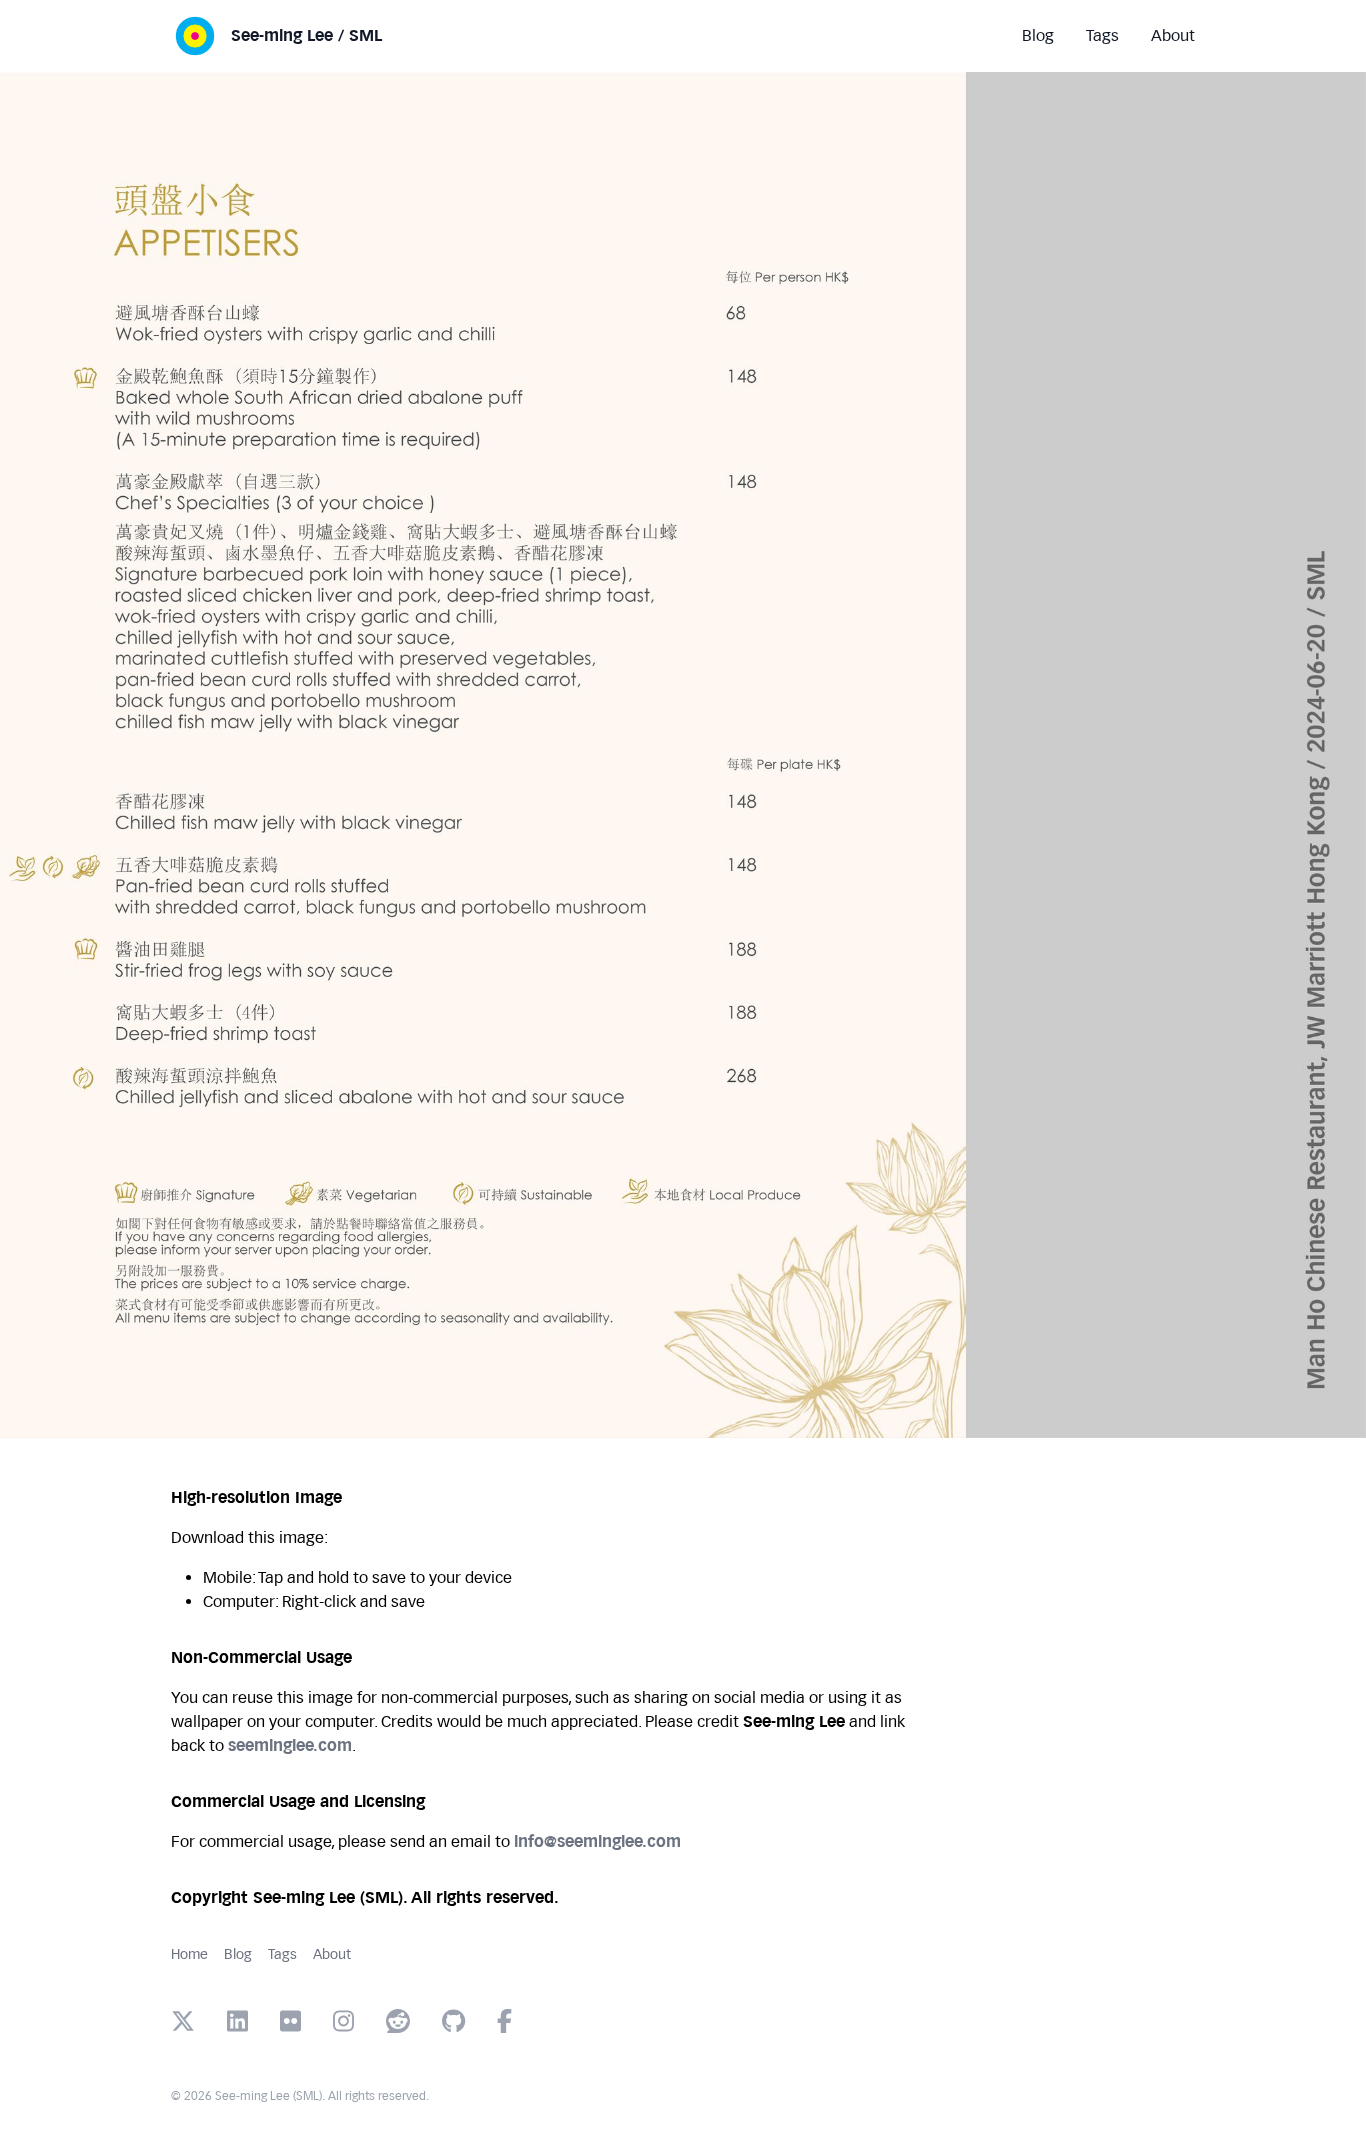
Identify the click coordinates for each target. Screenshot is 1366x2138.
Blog (238, 1954)
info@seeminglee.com (597, 1841)
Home (189, 1954)
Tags (282, 1954)
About (332, 1954)
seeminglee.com (290, 1745)
